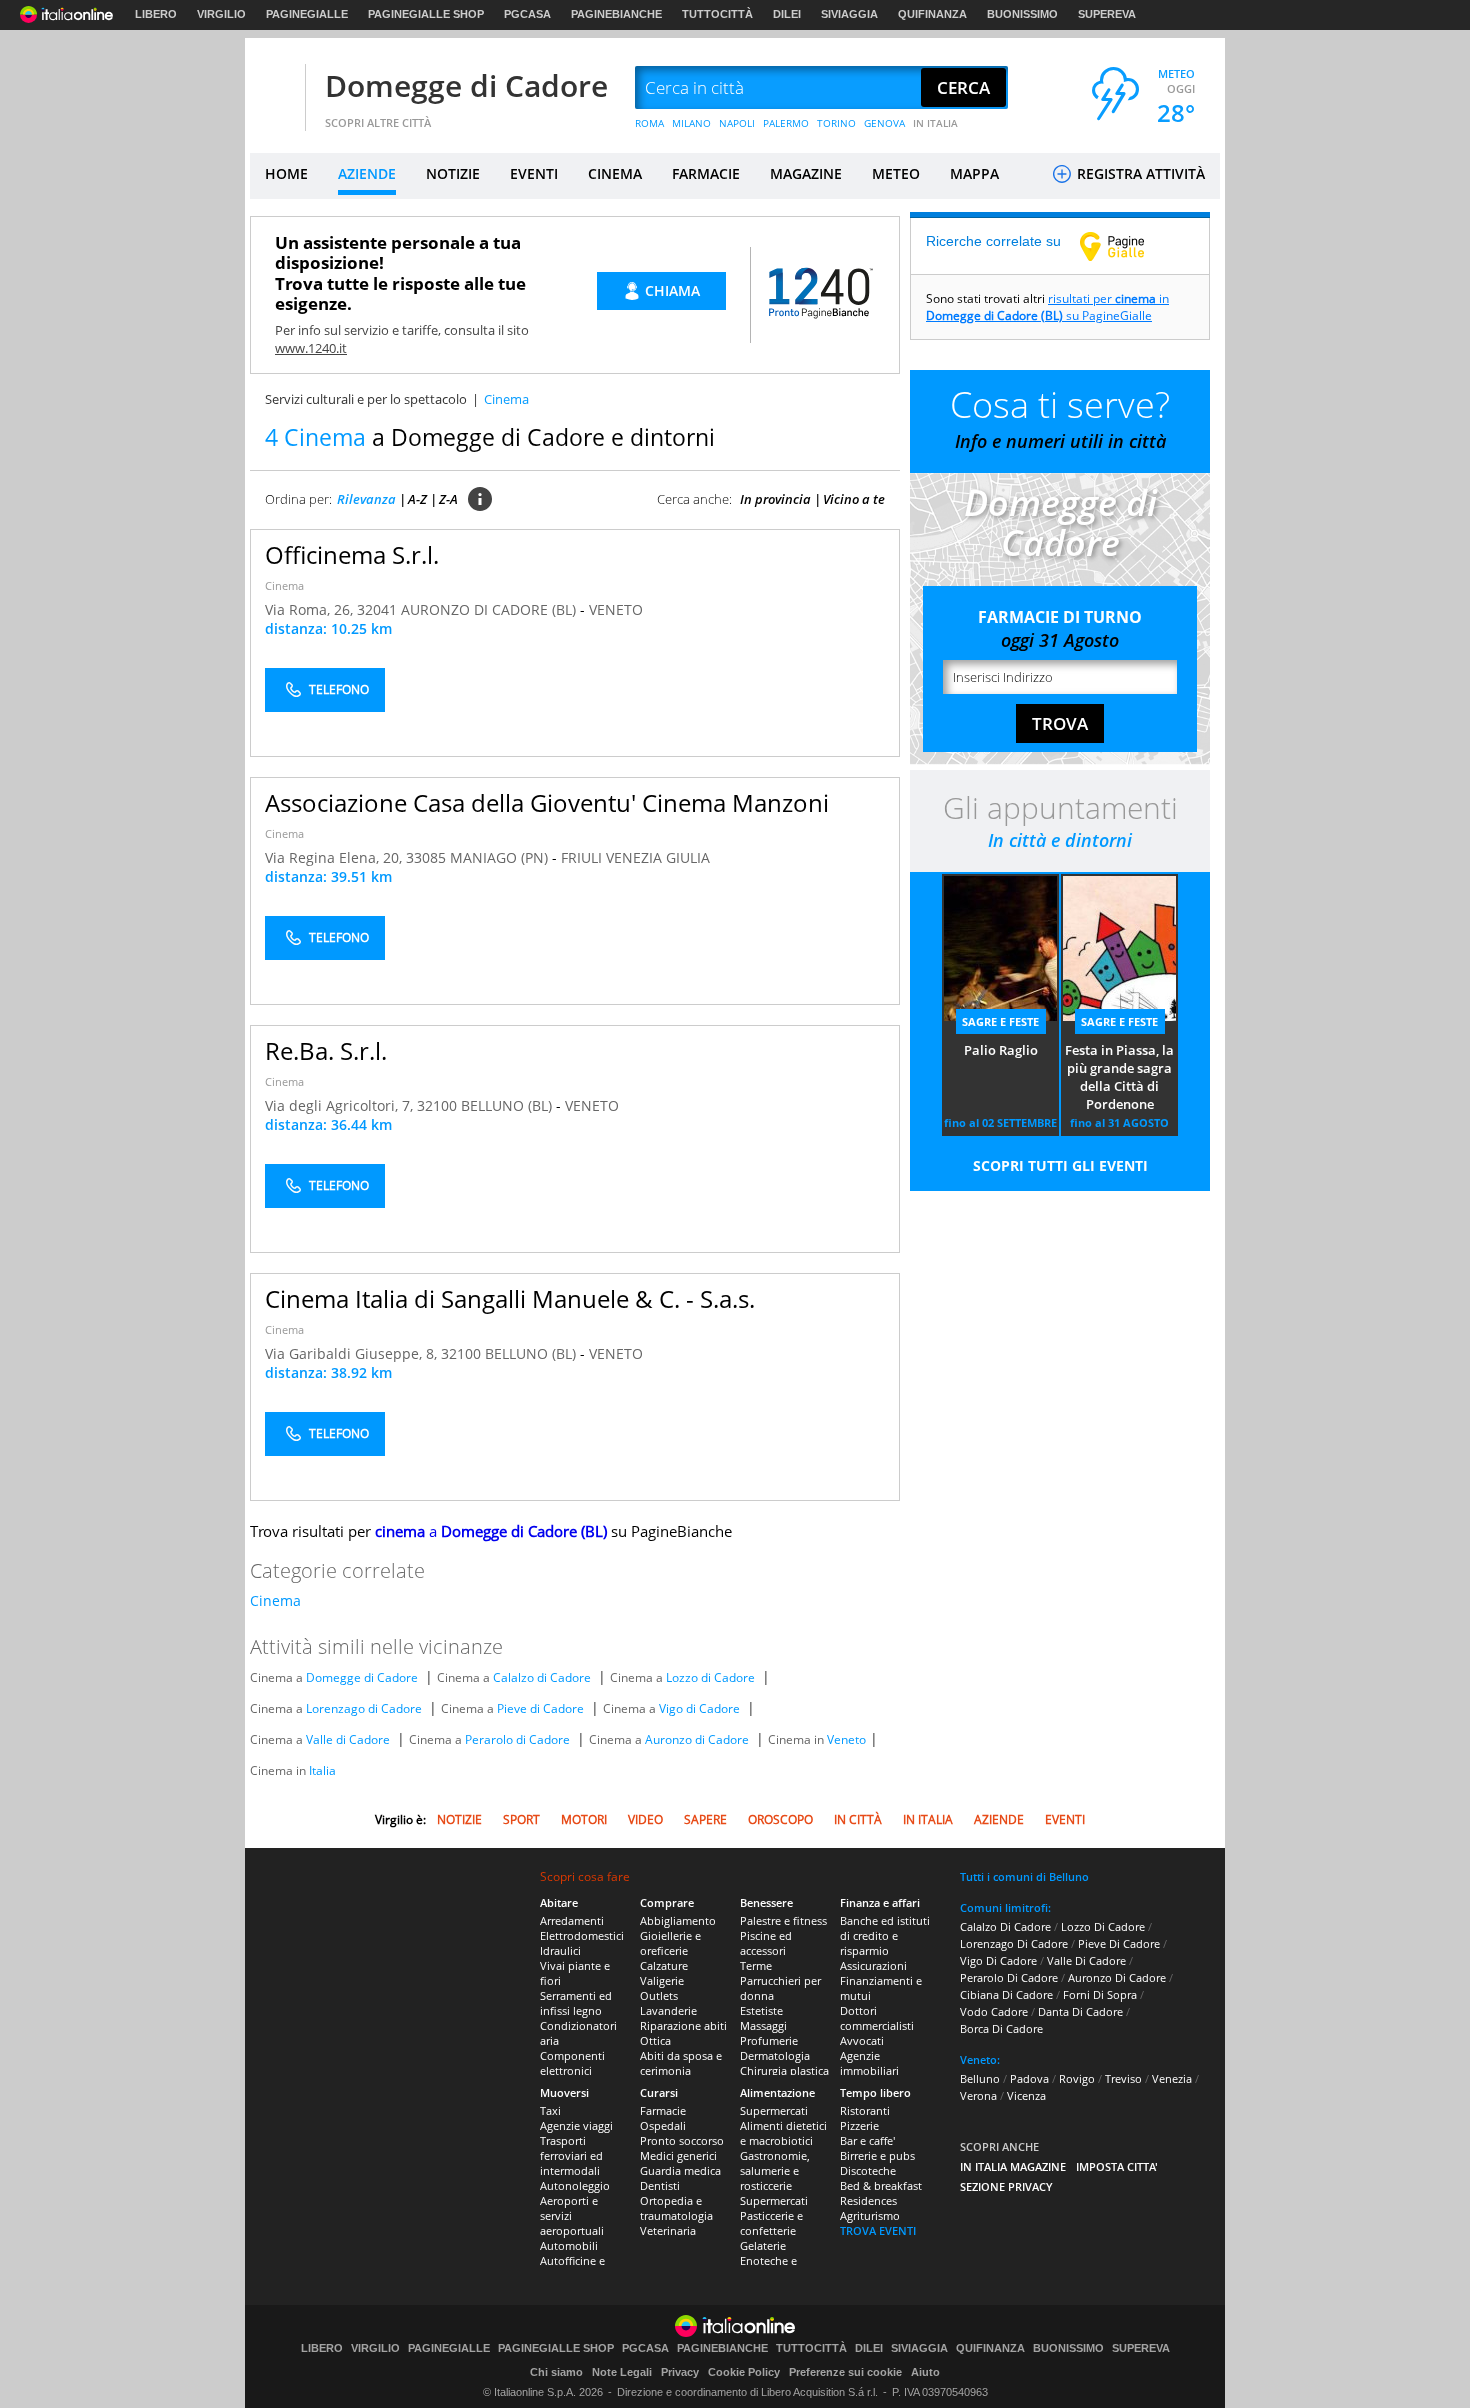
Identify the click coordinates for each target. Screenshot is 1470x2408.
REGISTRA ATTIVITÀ (1139, 173)
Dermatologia (775, 2055)
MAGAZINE (806, 173)
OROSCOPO (780, 1819)
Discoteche (868, 2170)
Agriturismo (870, 2215)
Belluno (980, 2078)
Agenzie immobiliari (869, 2063)
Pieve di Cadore (540, 1708)
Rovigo (1077, 2078)
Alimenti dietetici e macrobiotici (783, 2133)
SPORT (521, 1819)
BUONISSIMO (1022, 14)
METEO (896, 173)
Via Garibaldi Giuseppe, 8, (353, 1353)
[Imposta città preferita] (275, 88)
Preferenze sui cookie (845, 2372)
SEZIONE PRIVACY (1006, 2186)
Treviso (1123, 2078)
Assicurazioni (873, 1965)
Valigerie (662, 1980)
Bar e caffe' (867, 2140)
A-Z (417, 499)
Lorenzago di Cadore (364, 1708)
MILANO (691, 123)
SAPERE (705, 1819)
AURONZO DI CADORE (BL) (490, 609)
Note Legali (622, 2372)
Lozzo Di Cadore (1103, 1926)
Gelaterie (763, 2245)
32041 (377, 609)
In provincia (775, 499)
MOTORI (584, 1819)
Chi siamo (556, 2372)
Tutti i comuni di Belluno (1024, 1876)
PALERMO (786, 123)
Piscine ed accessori (766, 1943)
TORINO (836, 123)
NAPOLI (737, 123)
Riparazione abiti (683, 2025)
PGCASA (527, 14)
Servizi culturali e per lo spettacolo (366, 399)
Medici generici (678, 2155)
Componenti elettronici (572, 2063)
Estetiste (761, 2010)
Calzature (664, 1965)
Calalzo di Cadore (542, 1677)
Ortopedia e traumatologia (676, 2208)
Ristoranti (865, 2110)
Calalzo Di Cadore (1005, 1926)
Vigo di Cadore (699, 1708)
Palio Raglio (1001, 1050)
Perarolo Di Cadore (1009, 1977)
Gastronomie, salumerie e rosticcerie (775, 2170)
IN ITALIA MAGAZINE (1013, 2166)
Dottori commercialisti (877, 2018)
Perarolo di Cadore (517, 1739)
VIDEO (645, 1819)
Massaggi (763, 2025)
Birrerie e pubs (877, 2155)
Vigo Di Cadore (998, 1960)
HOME (286, 173)
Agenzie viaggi (576, 2125)
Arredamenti (572, 1920)
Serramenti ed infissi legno (576, 2003)
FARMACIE (706, 173)
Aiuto (925, 2372)
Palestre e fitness (783, 1920)
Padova (1029, 2078)
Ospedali (663, 2125)
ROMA (649, 123)
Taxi (550, 2110)
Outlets (659, 1995)
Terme (756, 1965)
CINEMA (615, 173)
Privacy (680, 2372)
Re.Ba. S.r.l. (326, 1050)
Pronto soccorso (682, 2140)
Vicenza (1026, 2095)
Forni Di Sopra (1100, 1994)
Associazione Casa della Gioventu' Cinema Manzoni (547, 802)
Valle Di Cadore (1086, 1960)
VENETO (616, 609)
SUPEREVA (1107, 14)
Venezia (1172, 2078)
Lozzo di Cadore (710, 1677)
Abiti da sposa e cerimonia (681, 2063)
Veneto (846, 1739)
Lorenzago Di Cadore (1014, 1943)
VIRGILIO (221, 14)
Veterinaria (668, 2230)
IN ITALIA (935, 123)
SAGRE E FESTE (1000, 1021)
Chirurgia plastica (784, 2070)
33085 (426, 857)
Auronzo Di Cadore (1117, 1977)
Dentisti (660, 2185)
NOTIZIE (453, 173)
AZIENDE (367, 173)
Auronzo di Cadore (697, 1739)
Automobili (569, 2245)
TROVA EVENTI (878, 2230)
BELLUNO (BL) (508, 1105)
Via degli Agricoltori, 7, (341, 1105)
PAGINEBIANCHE (616, 14)
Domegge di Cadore (466, 85)
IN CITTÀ (858, 1819)
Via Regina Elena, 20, (335, 857)
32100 (437, 1105)
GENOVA (884, 123)
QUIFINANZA (932, 14)
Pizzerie (859, 2125)
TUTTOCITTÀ (717, 14)
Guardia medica (680, 2170)
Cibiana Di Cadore (1006, 1994)
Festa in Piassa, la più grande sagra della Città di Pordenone (1119, 1077)
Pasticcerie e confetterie (771, 2223)
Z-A (448, 499)
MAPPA (974, 173)
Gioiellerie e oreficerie (670, 1943)
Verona (978, 2095)
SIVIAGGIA (849, 14)
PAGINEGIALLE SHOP (426, 14)
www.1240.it (311, 348)
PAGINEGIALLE (307, 14)
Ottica (655, 2040)
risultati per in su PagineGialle (1047, 307)
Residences (868, 2200)
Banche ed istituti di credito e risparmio (885, 1935)
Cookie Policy (744, 2372)
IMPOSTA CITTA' (1117, 2166)
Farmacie (663, 2110)
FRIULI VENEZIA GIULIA (635, 857)
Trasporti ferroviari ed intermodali (571, 2155)
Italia (322, 1770)
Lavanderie (668, 2010)
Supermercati (774, 2110)
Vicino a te (854, 499)
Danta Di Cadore (1080, 2011)
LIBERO (156, 14)
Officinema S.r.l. (352, 554)
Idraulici (560, 1950)
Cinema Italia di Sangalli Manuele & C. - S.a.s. (510, 1298)
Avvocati (862, 2040)
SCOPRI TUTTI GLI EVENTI (1060, 1165)
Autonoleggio (575, 2185)
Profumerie (769, 2040)
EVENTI (534, 173)
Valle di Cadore (348, 1739)
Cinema (284, 585)
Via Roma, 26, (311, 609)
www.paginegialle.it (1127, 246)
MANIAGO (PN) (501, 857)
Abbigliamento (678, 1920)
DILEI (787, 14)
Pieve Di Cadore (1119, 1943)
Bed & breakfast (881, 2185)
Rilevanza (366, 499)
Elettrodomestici (582, 1935)
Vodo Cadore (994, 2011)
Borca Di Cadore (1001, 2028)
